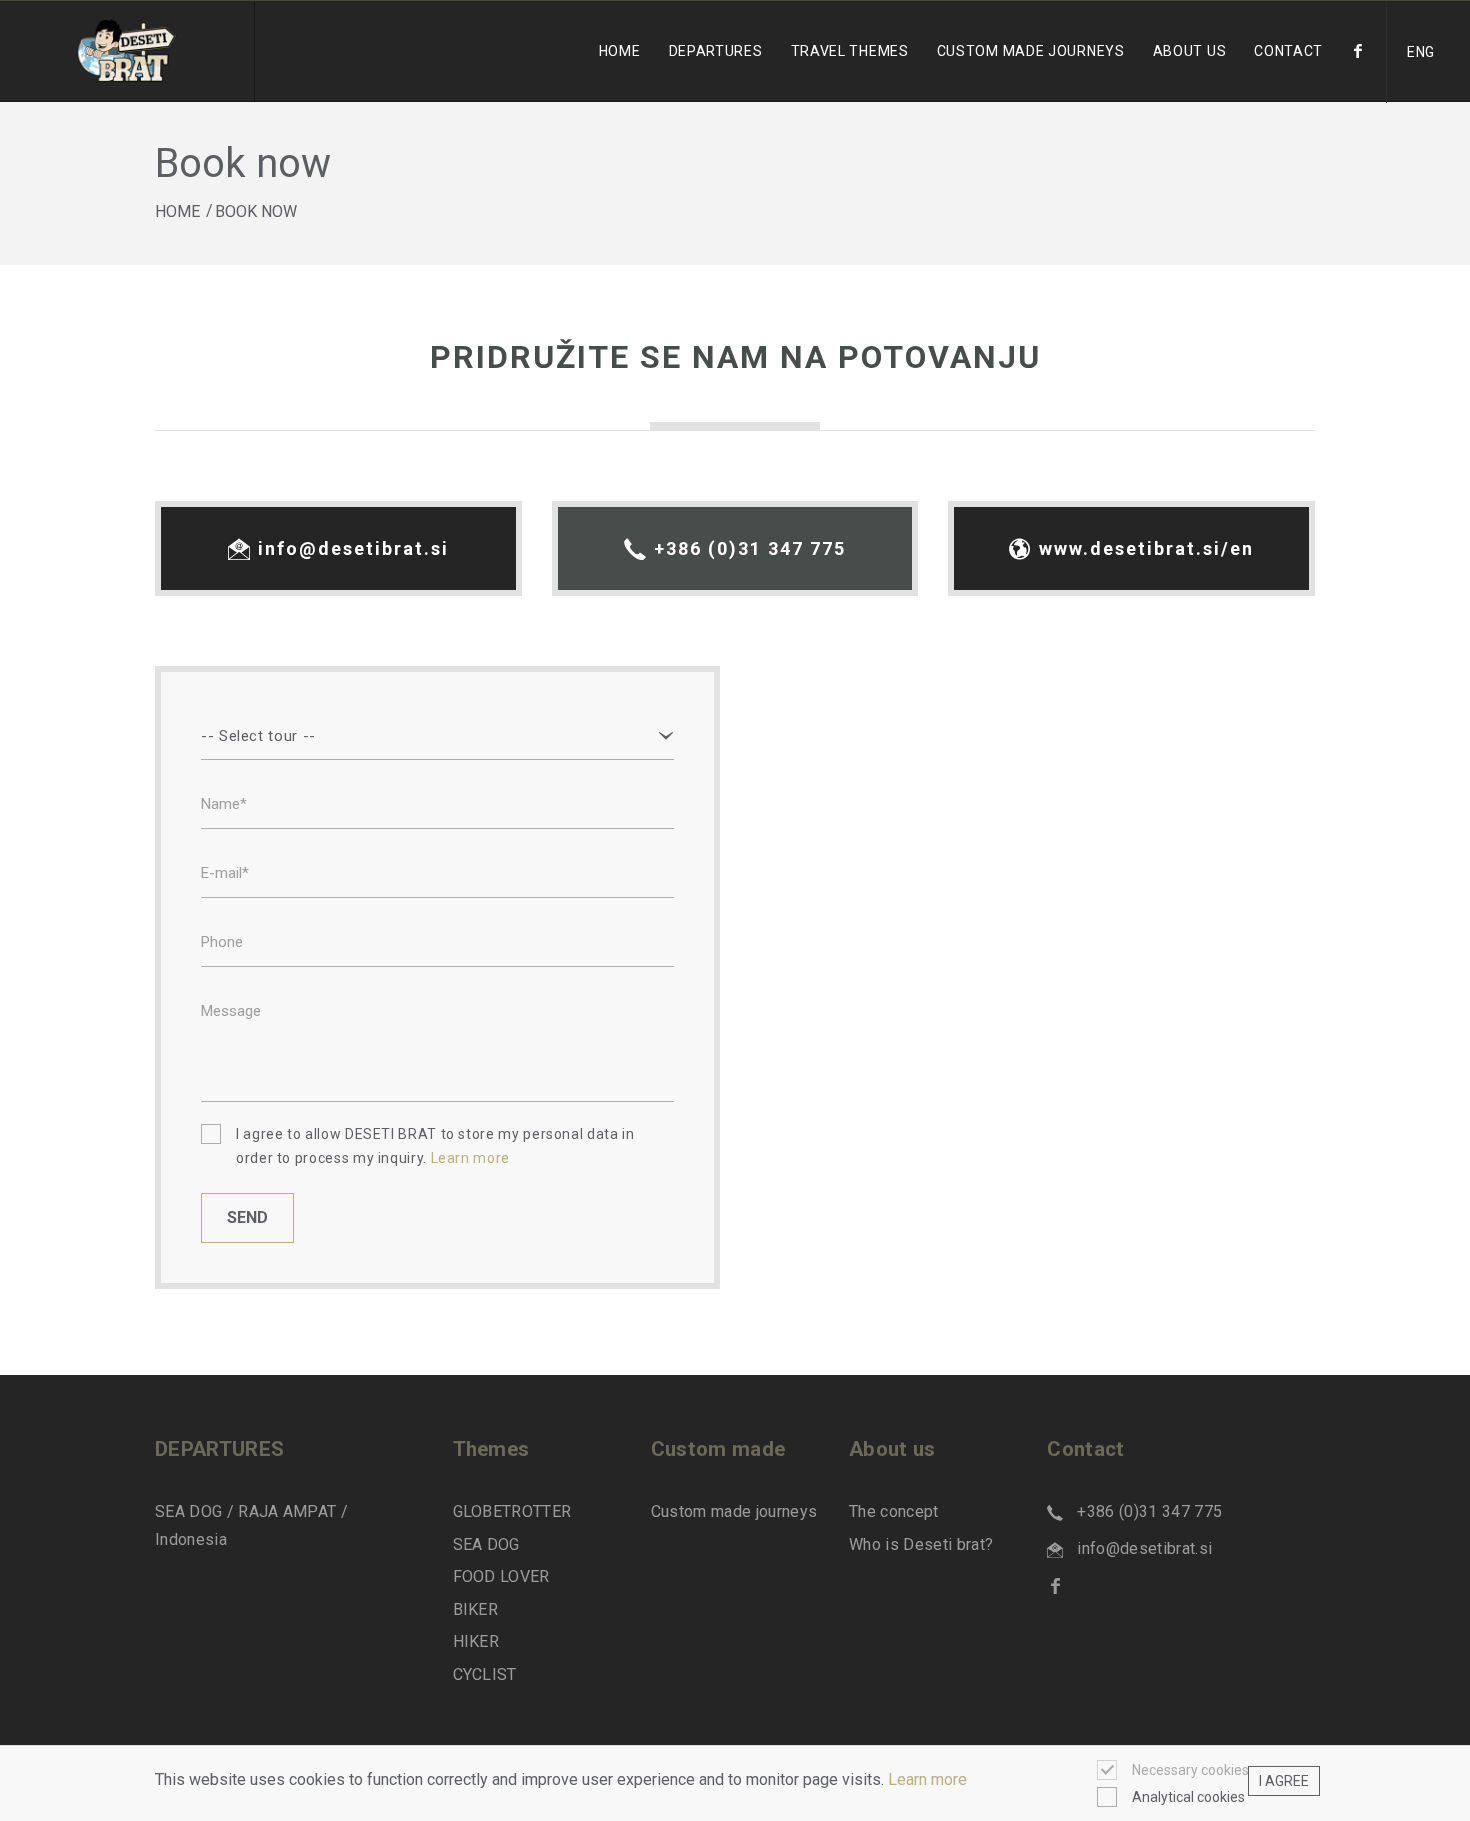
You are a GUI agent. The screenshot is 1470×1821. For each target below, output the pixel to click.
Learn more (470, 1158)
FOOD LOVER (501, 1576)
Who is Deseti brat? (921, 1544)
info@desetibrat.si (353, 548)
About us (1190, 51)
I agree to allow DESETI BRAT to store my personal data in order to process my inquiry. (435, 1146)
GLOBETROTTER (512, 1511)
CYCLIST (485, 1674)
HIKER (476, 1641)
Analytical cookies (1188, 1798)
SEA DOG (486, 1544)
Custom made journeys (734, 1511)
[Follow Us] (1358, 72)
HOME (177, 211)
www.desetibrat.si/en (1146, 548)
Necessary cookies (1190, 1770)
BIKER (476, 1609)
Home (620, 51)
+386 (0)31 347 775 (750, 548)
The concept (894, 1511)
